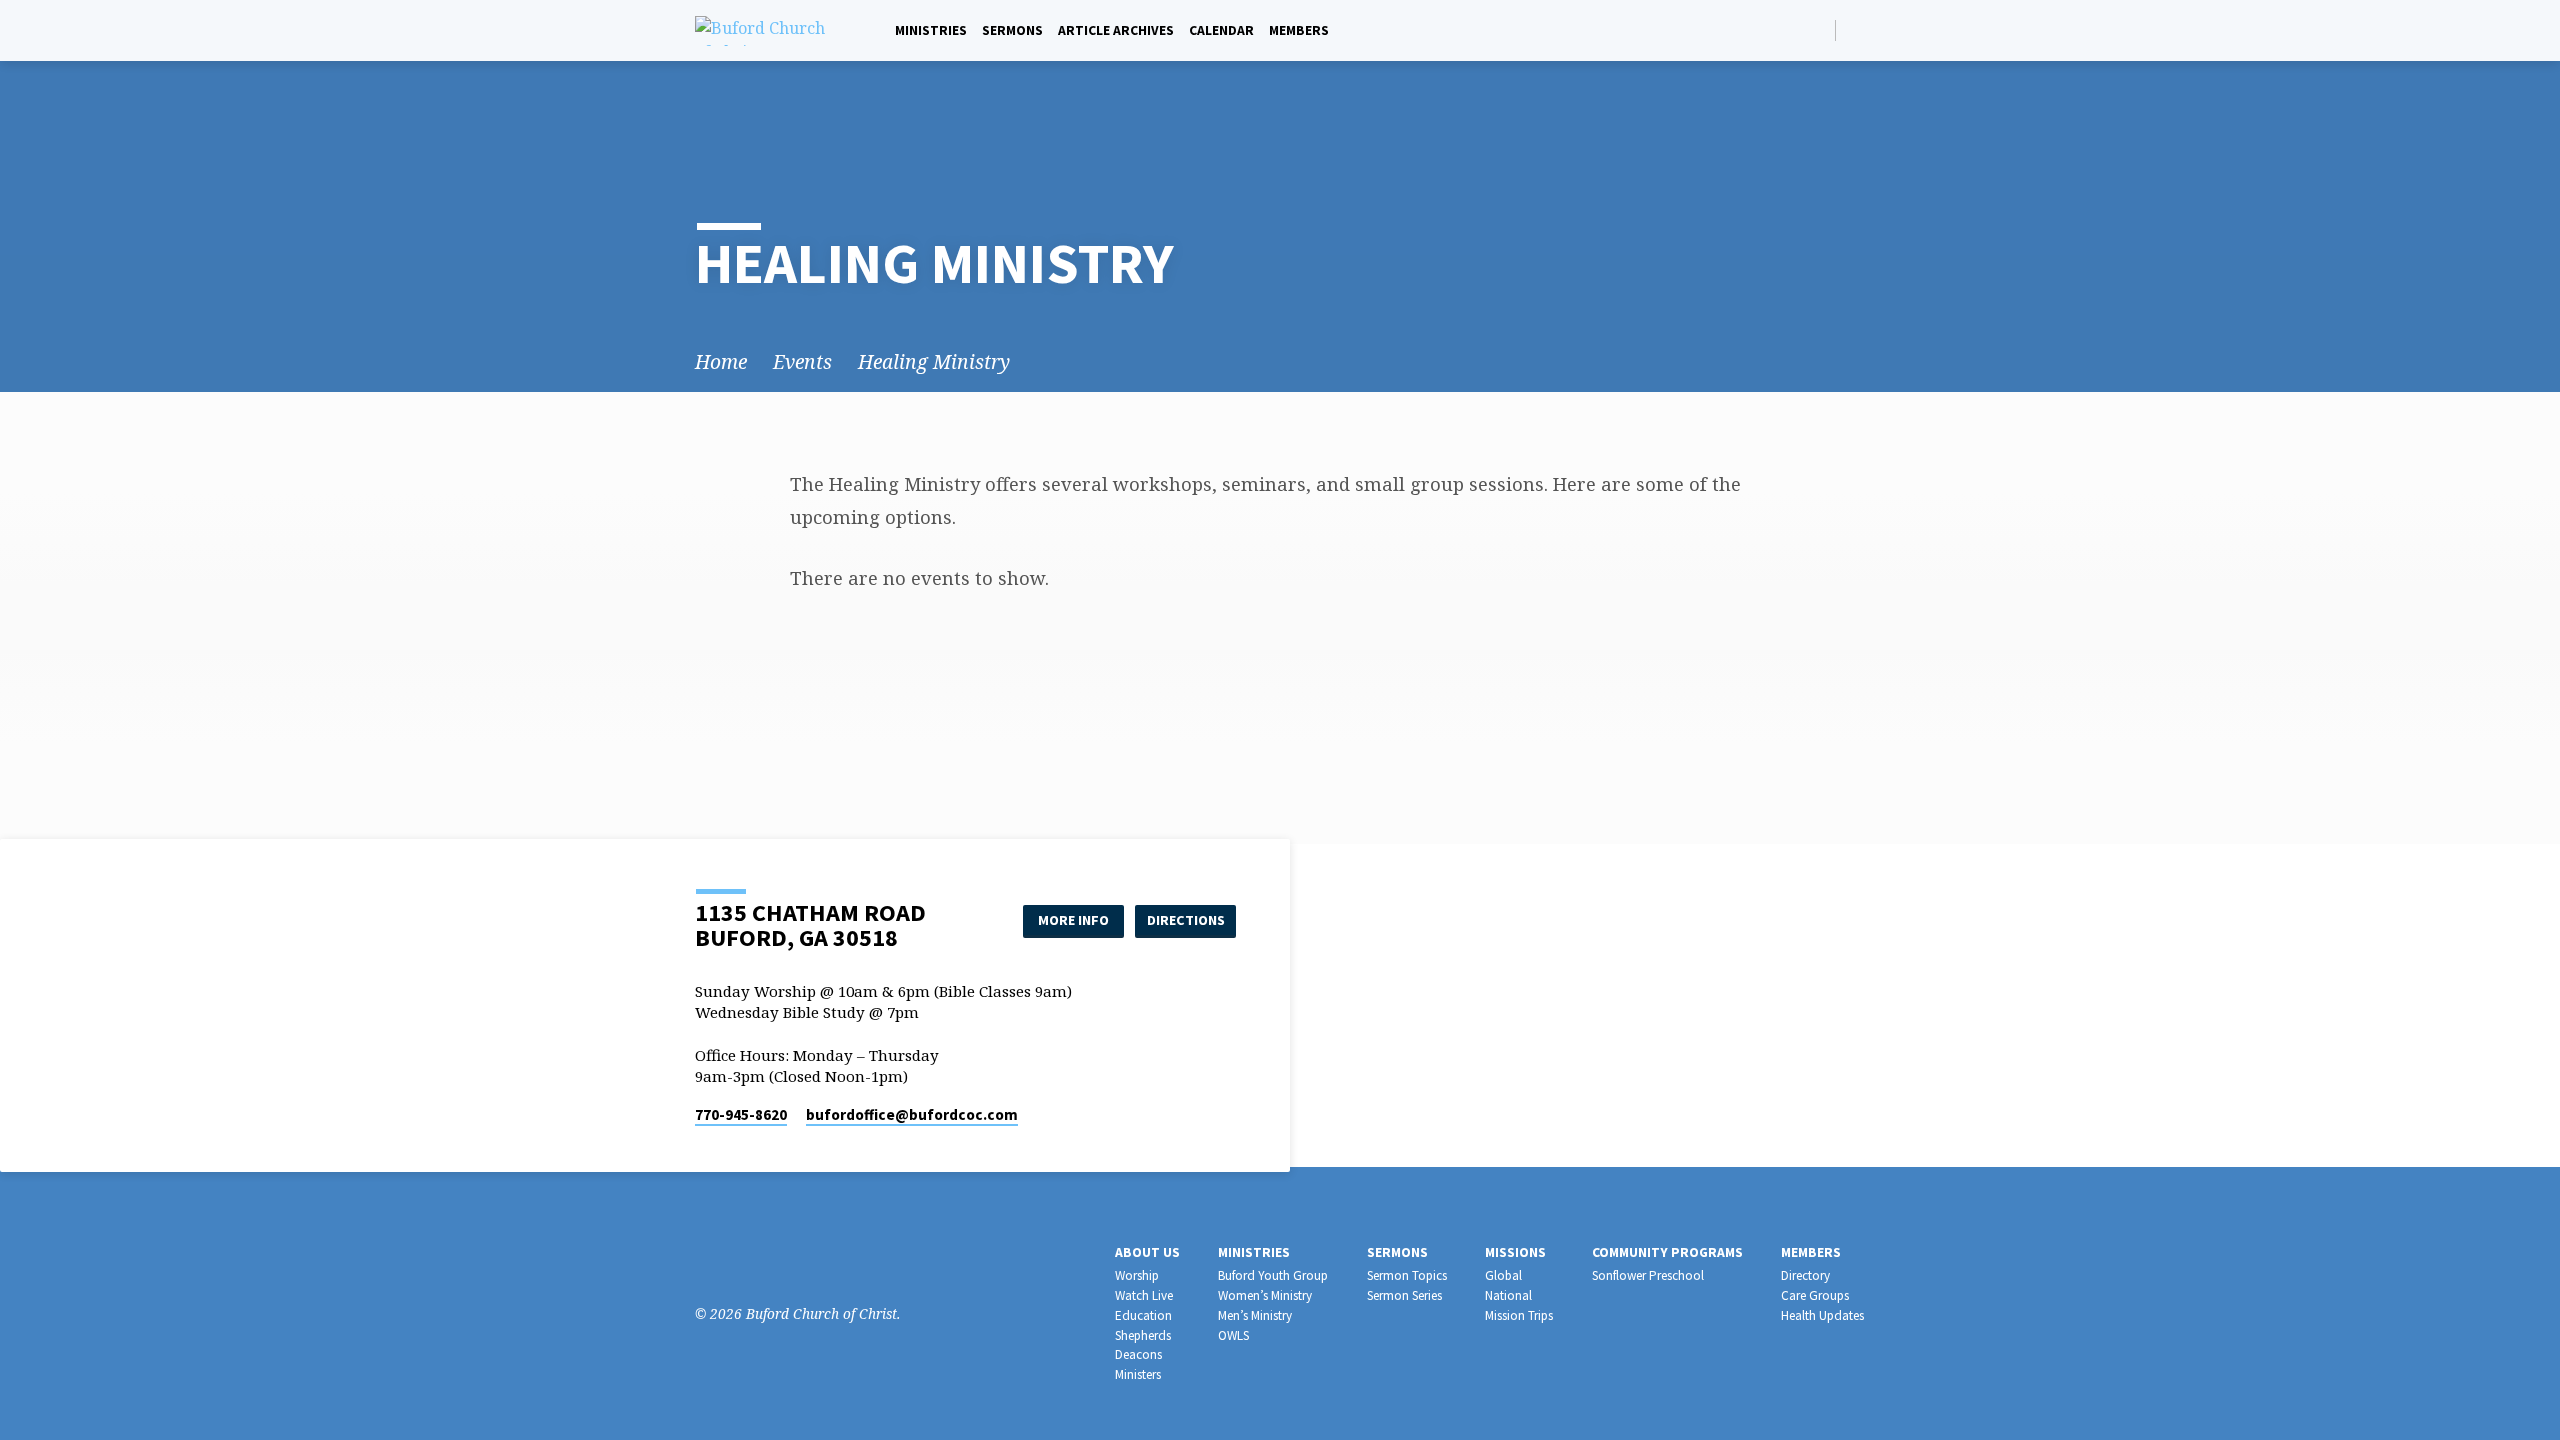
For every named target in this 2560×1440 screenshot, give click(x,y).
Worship (1137, 1275)
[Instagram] (736, 1258)
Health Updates (1822, 1315)
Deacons (1138, 1354)
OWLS (1233, 1335)
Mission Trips (1519, 1315)
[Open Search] (1818, 30)
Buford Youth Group (1273, 1275)
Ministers (1138, 1374)
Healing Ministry (934, 361)
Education (1143, 1315)
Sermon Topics (1407, 1275)
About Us (1147, 1252)
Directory (1805, 1275)
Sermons (1012, 30)
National (1508, 1295)
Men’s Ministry (1255, 1315)
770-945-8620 (741, 1114)
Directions (1186, 920)
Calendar (1221, 30)
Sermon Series (1404, 1295)
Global (1503, 1275)
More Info (1073, 920)
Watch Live (1144, 1295)
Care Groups (1815, 1295)
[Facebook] (1856, 29)
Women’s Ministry (1265, 1295)
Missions (1515, 1252)
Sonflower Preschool (1648, 1275)
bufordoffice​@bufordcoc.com (912, 1114)
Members (1299, 30)
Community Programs (1667, 1252)
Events (802, 361)
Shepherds (1143, 1335)
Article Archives (1116, 30)
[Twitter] (766, 1258)
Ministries (931, 30)
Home (721, 361)
